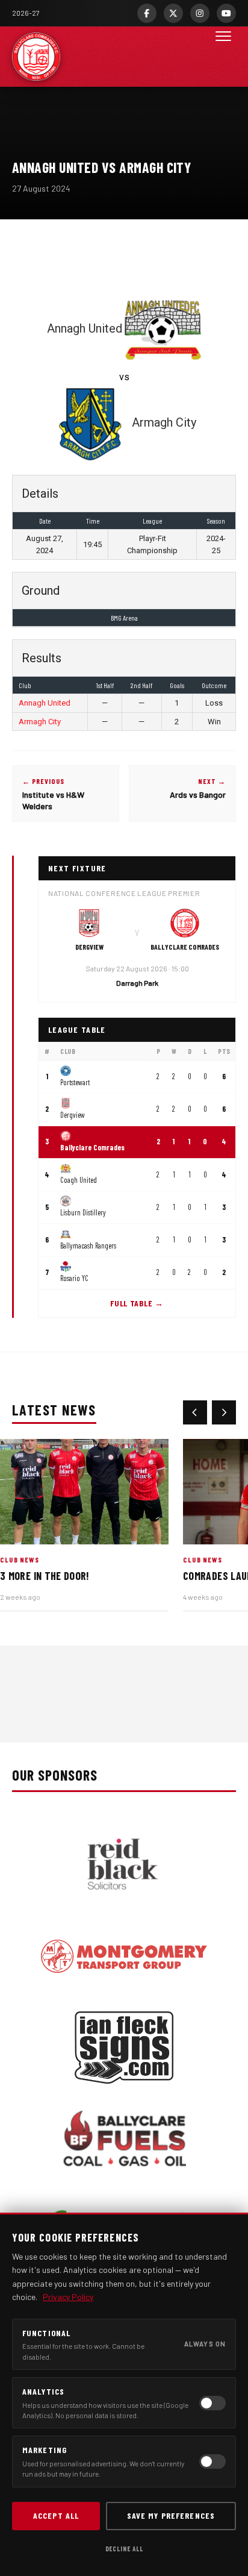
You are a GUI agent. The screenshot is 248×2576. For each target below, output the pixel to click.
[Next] (224, 1412)
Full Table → (137, 1303)
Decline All (124, 2549)
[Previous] (195, 1412)
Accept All (56, 2515)
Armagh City (40, 722)
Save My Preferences (171, 2515)
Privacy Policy (68, 2297)
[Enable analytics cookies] (212, 2403)
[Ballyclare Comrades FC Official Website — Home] (36, 57)
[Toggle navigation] (223, 57)
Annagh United (45, 703)
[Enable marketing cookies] (212, 2462)
